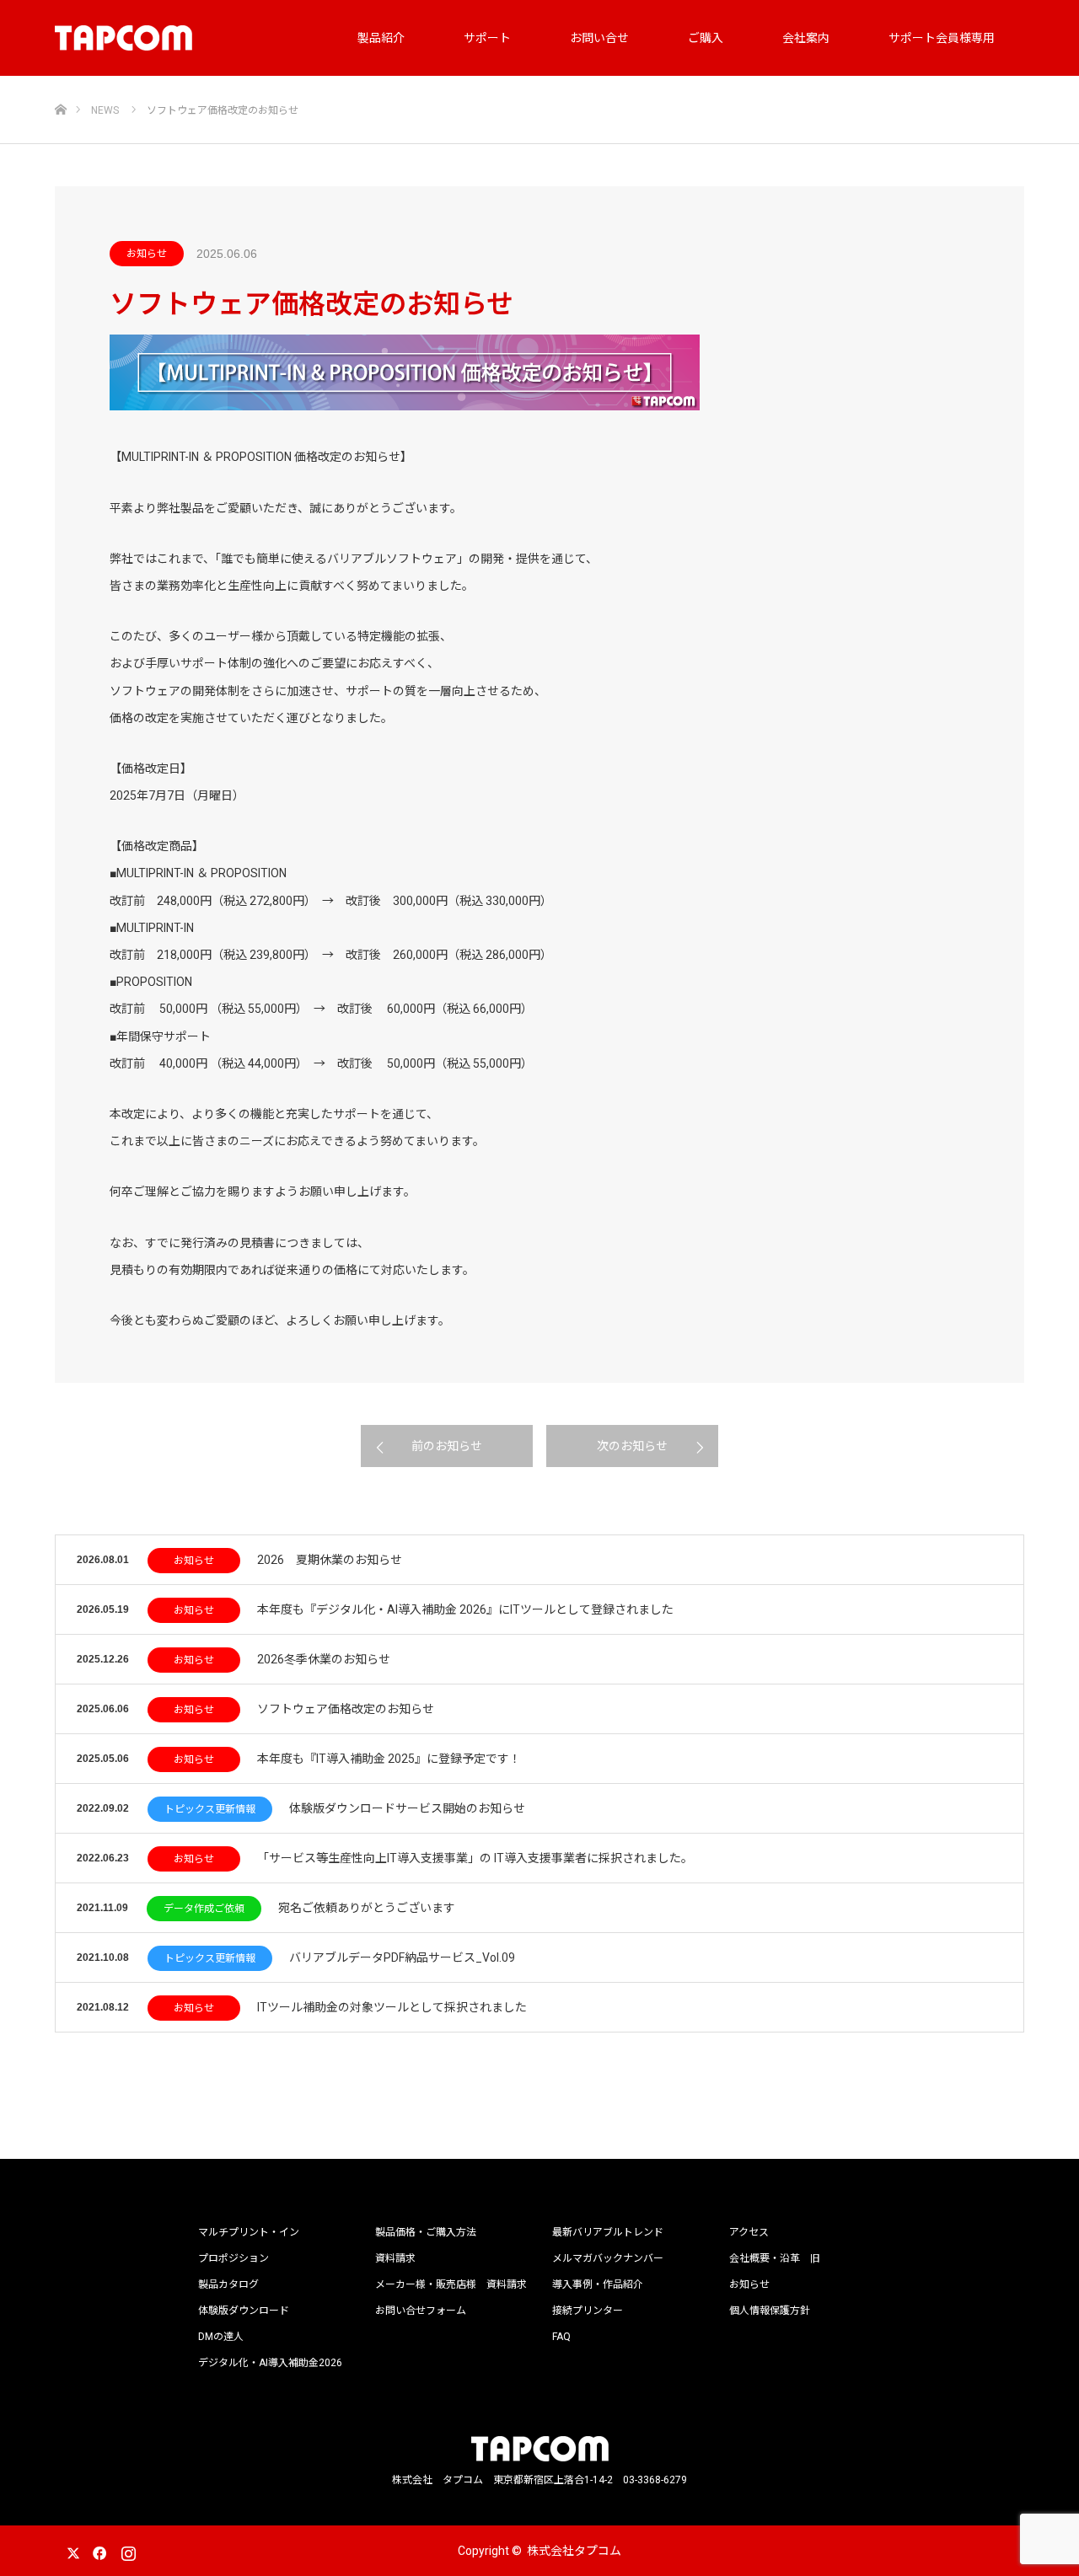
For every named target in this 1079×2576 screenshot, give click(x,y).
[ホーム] (60, 82)
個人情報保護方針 (770, 2311)
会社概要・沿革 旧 (775, 2258)
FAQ (561, 2337)
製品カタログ (228, 2284)
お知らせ (147, 254)
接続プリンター (588, 2311)
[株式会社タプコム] (123, 38)
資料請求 (395, 2258)
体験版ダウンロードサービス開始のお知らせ (407, 1808)
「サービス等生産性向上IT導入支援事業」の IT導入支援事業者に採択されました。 (475, 1858)
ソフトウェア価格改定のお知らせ (346, 1709)
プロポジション (234, 2258)
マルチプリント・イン (249, 2232)
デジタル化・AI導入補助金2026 (270, 2363)
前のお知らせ (447, 1446)
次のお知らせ (632, 1446)
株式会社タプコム (574, 2551)
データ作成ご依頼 (204, 1909)
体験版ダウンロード (244, 2311)
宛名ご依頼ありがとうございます (367, 1908)
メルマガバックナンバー (608, 2258)
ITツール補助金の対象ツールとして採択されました (392, 2007)
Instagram (126, 2550)
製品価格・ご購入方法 (426, 2232)
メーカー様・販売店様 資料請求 (451, 2284)
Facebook (97, 2550)
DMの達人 (221, 2337)
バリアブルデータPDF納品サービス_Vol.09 (402, 1957)
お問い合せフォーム (421, 2311)
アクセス (749, 2232)
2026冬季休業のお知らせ (324, 1659)
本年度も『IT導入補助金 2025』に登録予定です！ (389, 1759)
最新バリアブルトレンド (608, 2232)
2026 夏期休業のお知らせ (330, 1560)
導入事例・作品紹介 (598, 2284)
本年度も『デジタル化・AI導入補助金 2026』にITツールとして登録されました (465, 1609)
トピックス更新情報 (210, 1809)
